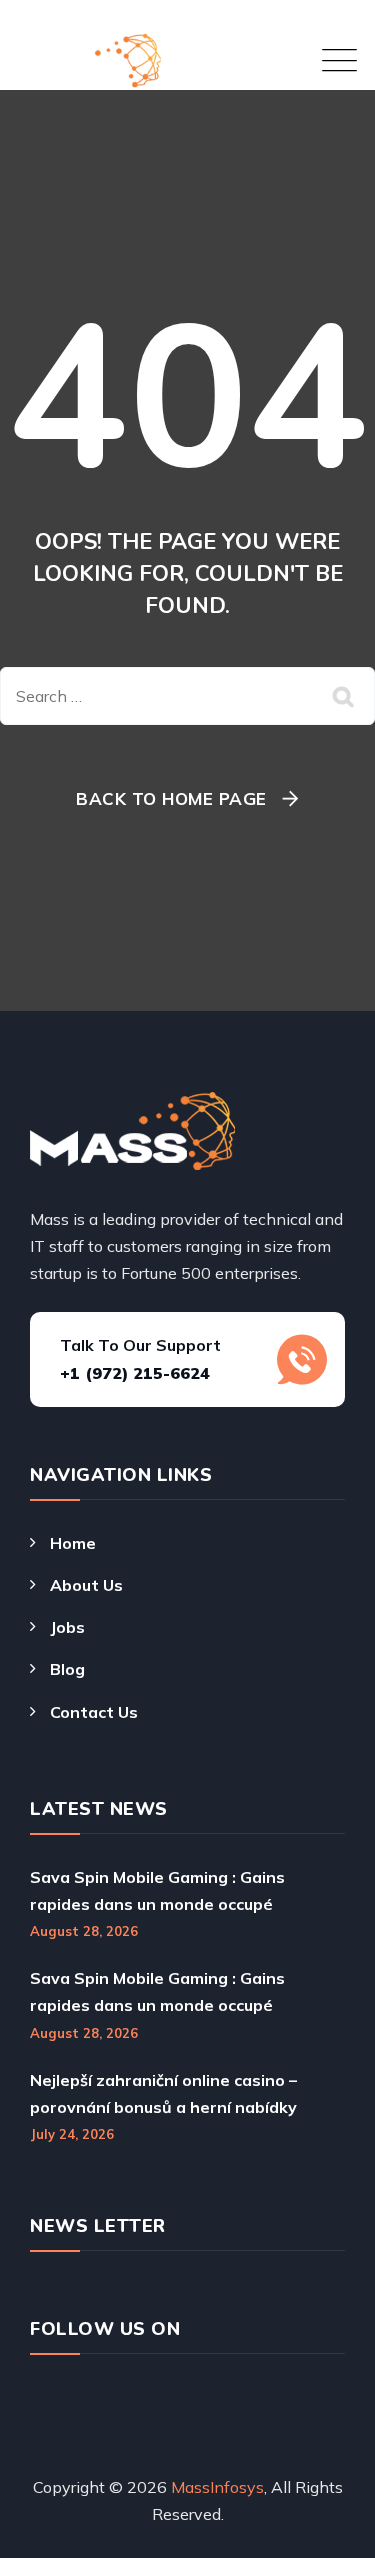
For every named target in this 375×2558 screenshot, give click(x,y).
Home (73, 1543)
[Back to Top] (322, 2479)
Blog (67, 1669)
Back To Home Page (171, 798)
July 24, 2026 (72, 2134)
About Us (86, 1585)
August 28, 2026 (84, 1931)
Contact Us (94, 1712)
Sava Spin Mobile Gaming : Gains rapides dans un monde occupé (157, 1890)
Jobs (67, 1627)
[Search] (345, 696)
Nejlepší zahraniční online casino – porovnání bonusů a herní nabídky (163, 2093)
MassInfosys (217, 2487)
